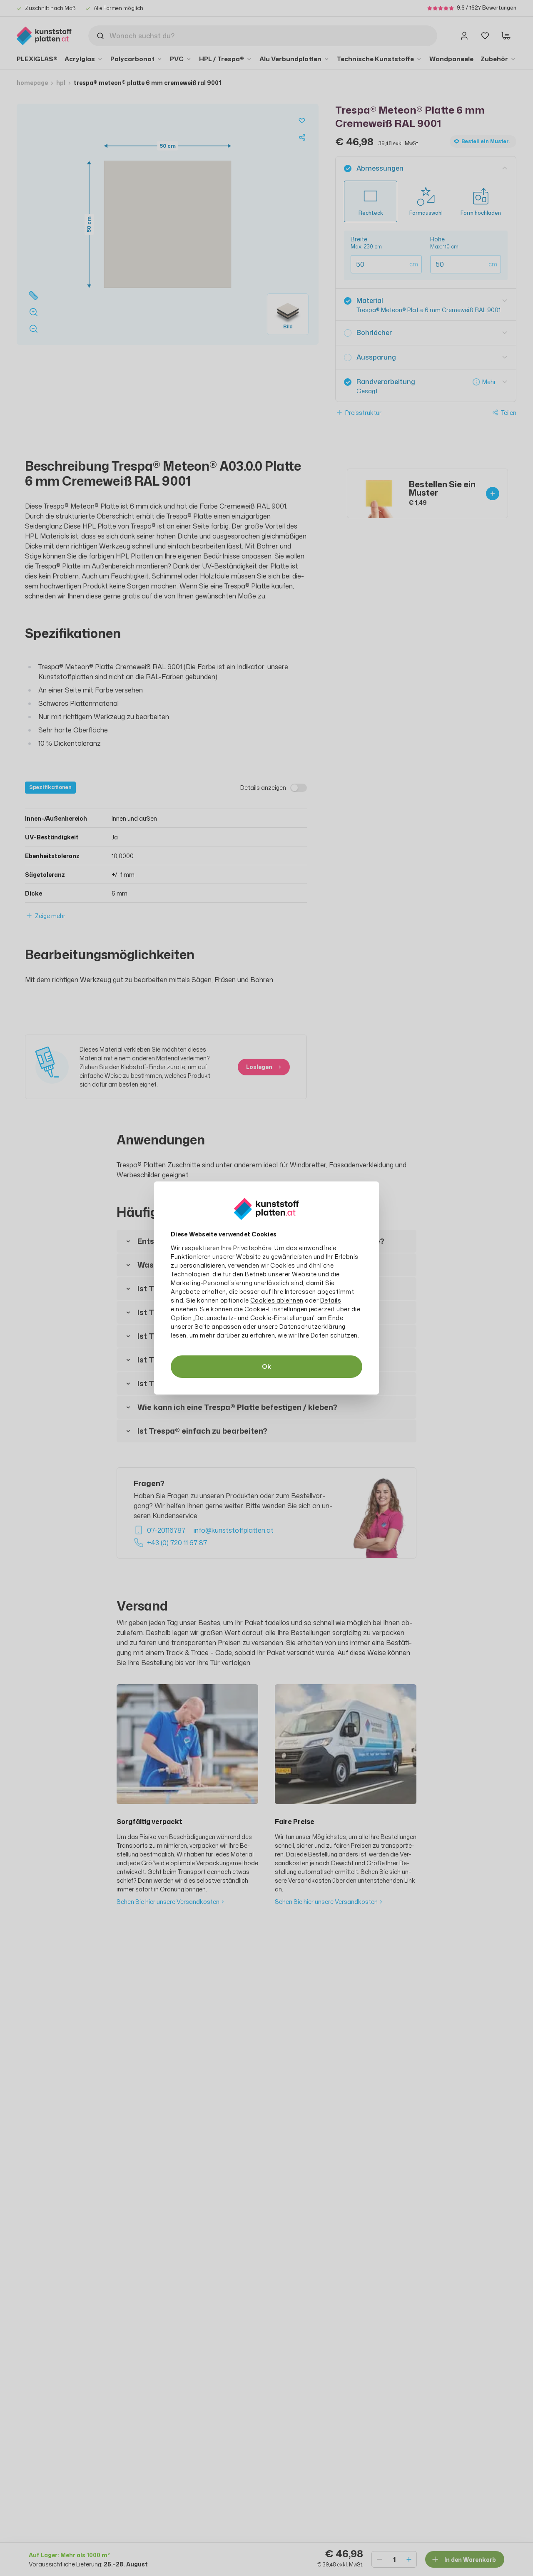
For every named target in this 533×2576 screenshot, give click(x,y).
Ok (266, 1366)
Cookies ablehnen (277, 1300)
